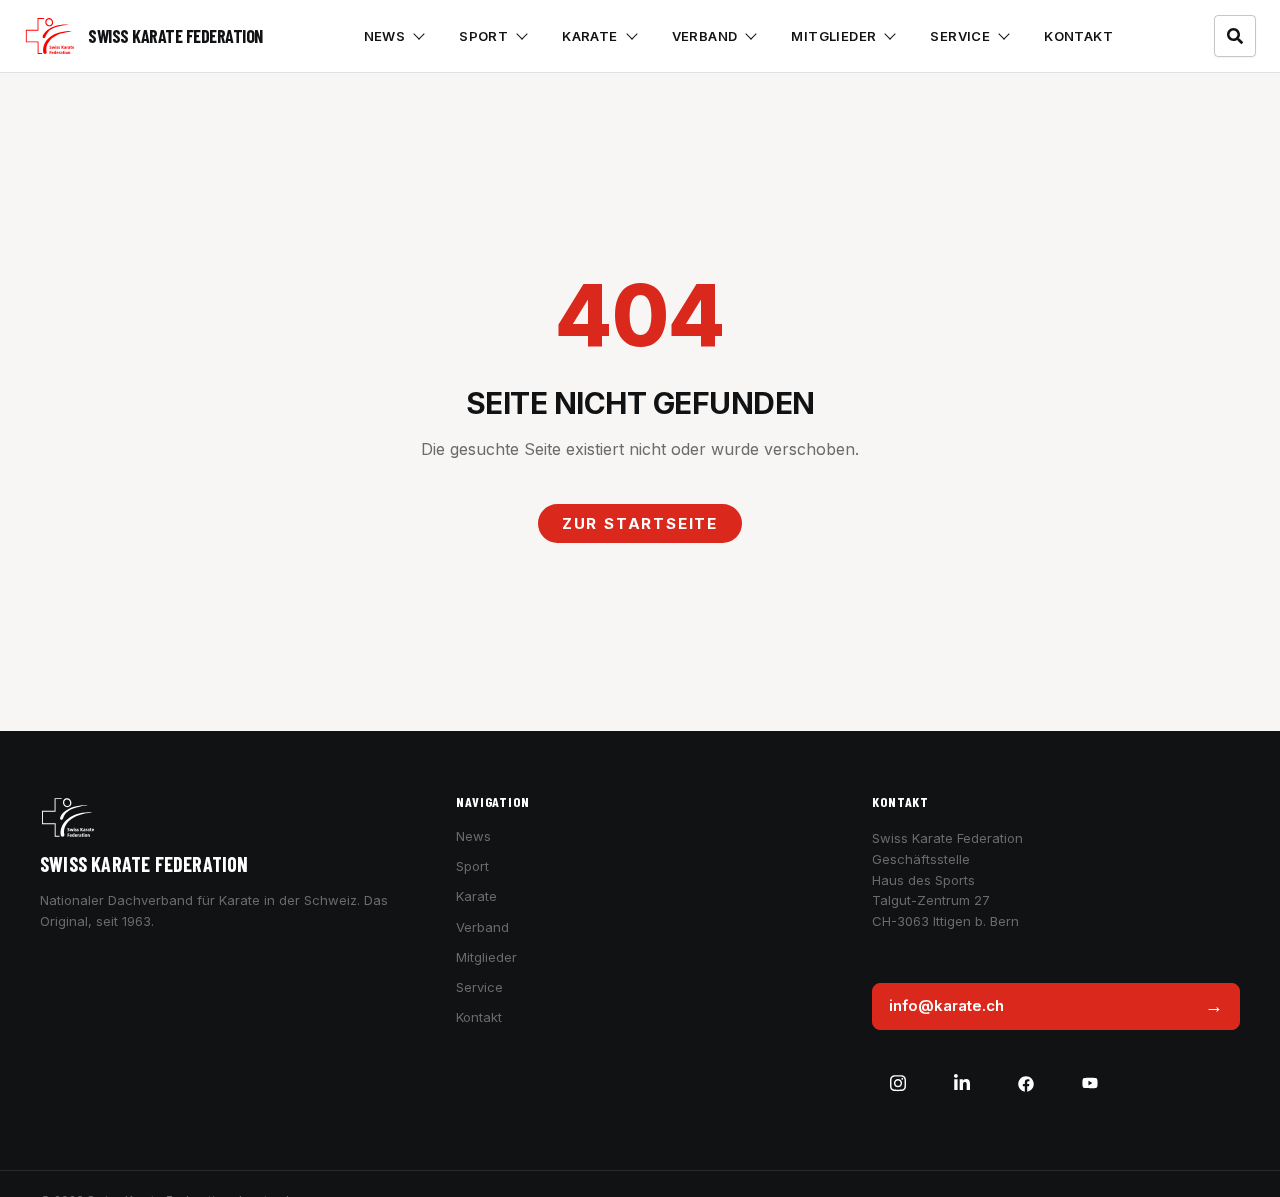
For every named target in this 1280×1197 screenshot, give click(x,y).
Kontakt (1078, 36)
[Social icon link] (898, 1084)
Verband (705, 36)
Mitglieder (833, 36)
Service (960, 36)
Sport (483, 36)
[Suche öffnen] (1235, 36)
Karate (589, 36)
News (385, 36)
